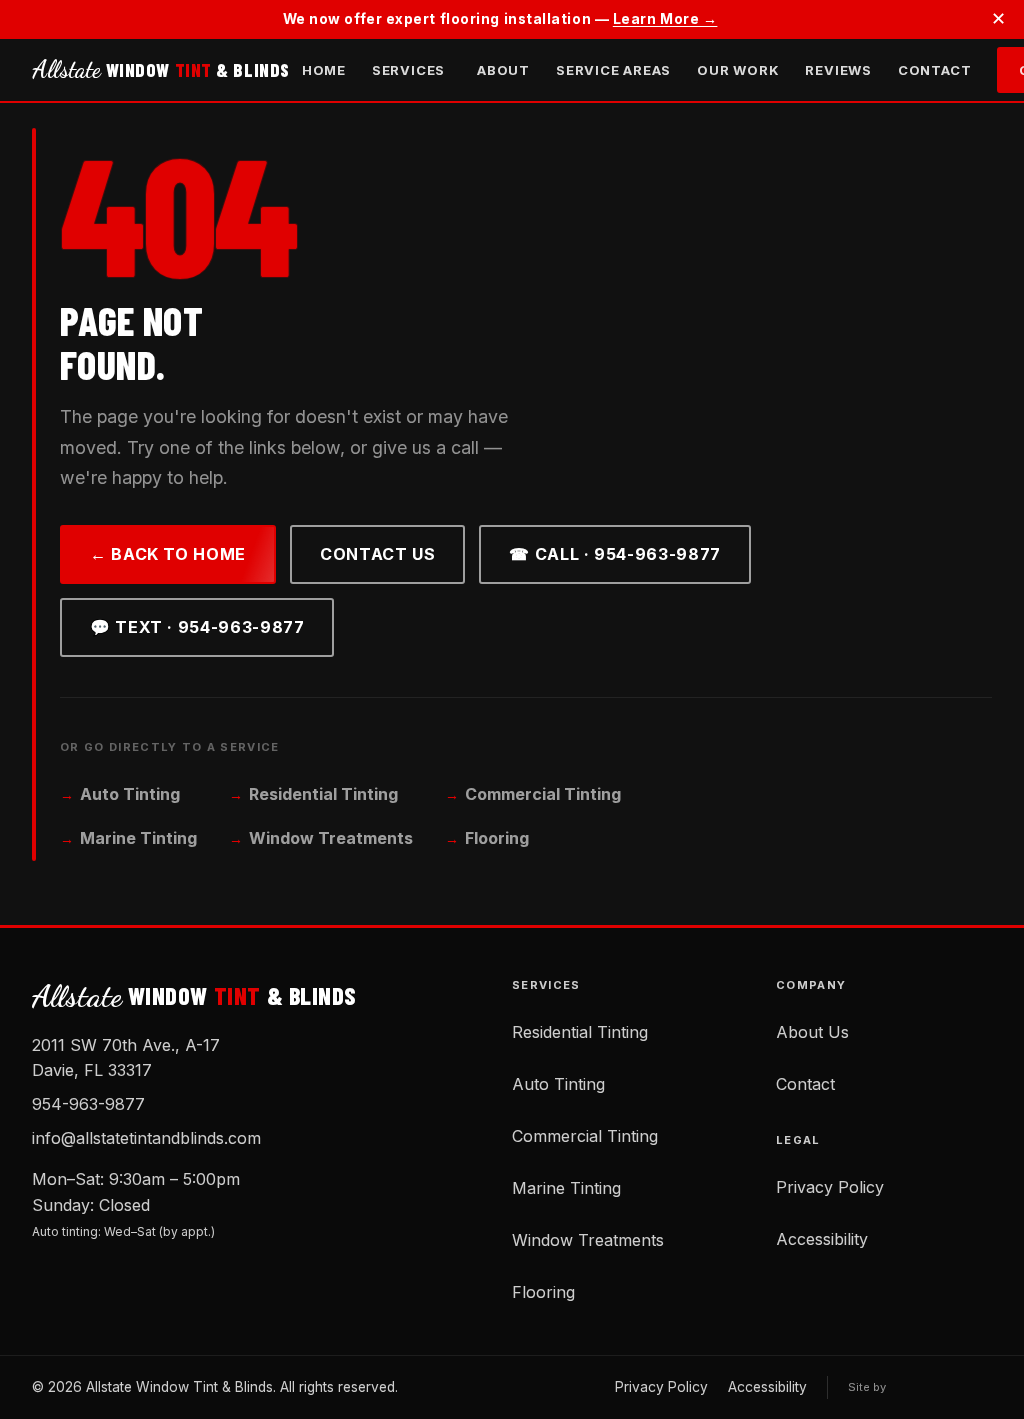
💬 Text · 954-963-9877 (197, 627)
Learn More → (665, 19)
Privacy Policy (830, 1187)
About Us (812, 1032)
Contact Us (377, 554)
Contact (934, 70)
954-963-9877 (88, 1104)
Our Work (738, 70)
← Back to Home (168, 554)
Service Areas (613, 70)
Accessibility (822, 1239)
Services (408, 70)
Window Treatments (331, 838)
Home (324, 70)
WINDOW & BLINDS (161, 70)
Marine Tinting (138, 838)
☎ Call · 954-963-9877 (614, 554)
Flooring (497, 838)
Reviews (838, 70)
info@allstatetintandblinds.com (146, 1138)
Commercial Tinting (543, 794)
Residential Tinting (323, 794)
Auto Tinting (130, 794)
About (503, 70)
